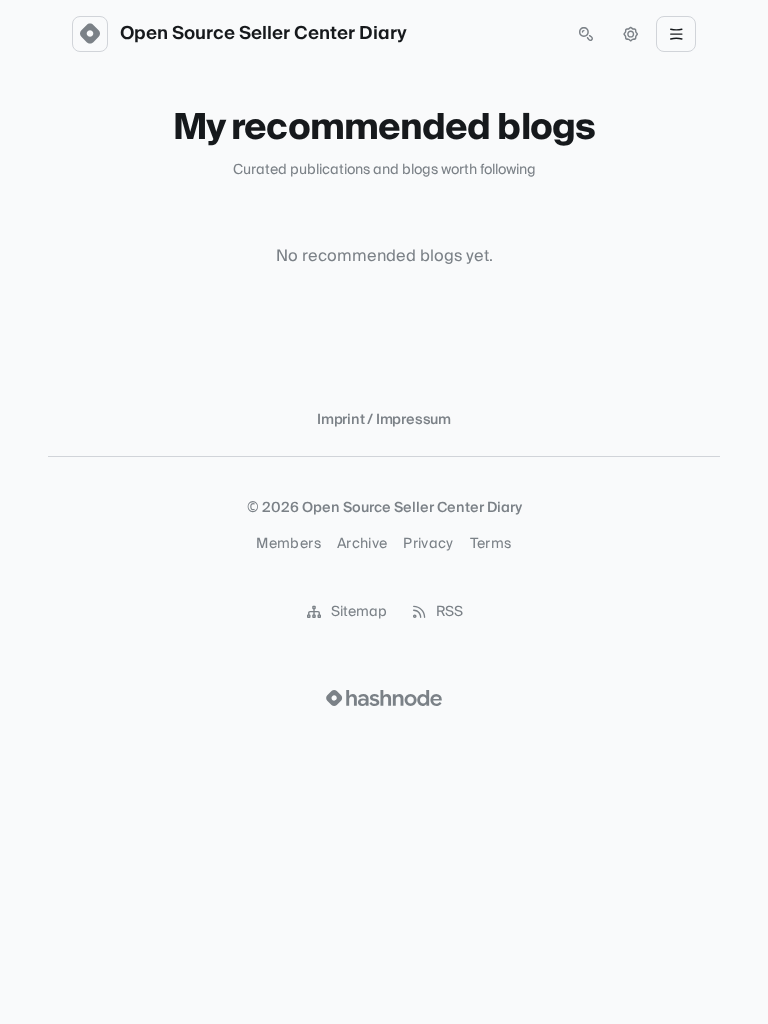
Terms (491, 544)
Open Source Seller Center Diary (263, 34)
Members (288, 544)
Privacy (428, 544)
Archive (362, 544)
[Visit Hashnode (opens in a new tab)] (384, 698)
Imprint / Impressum (384, 420)
